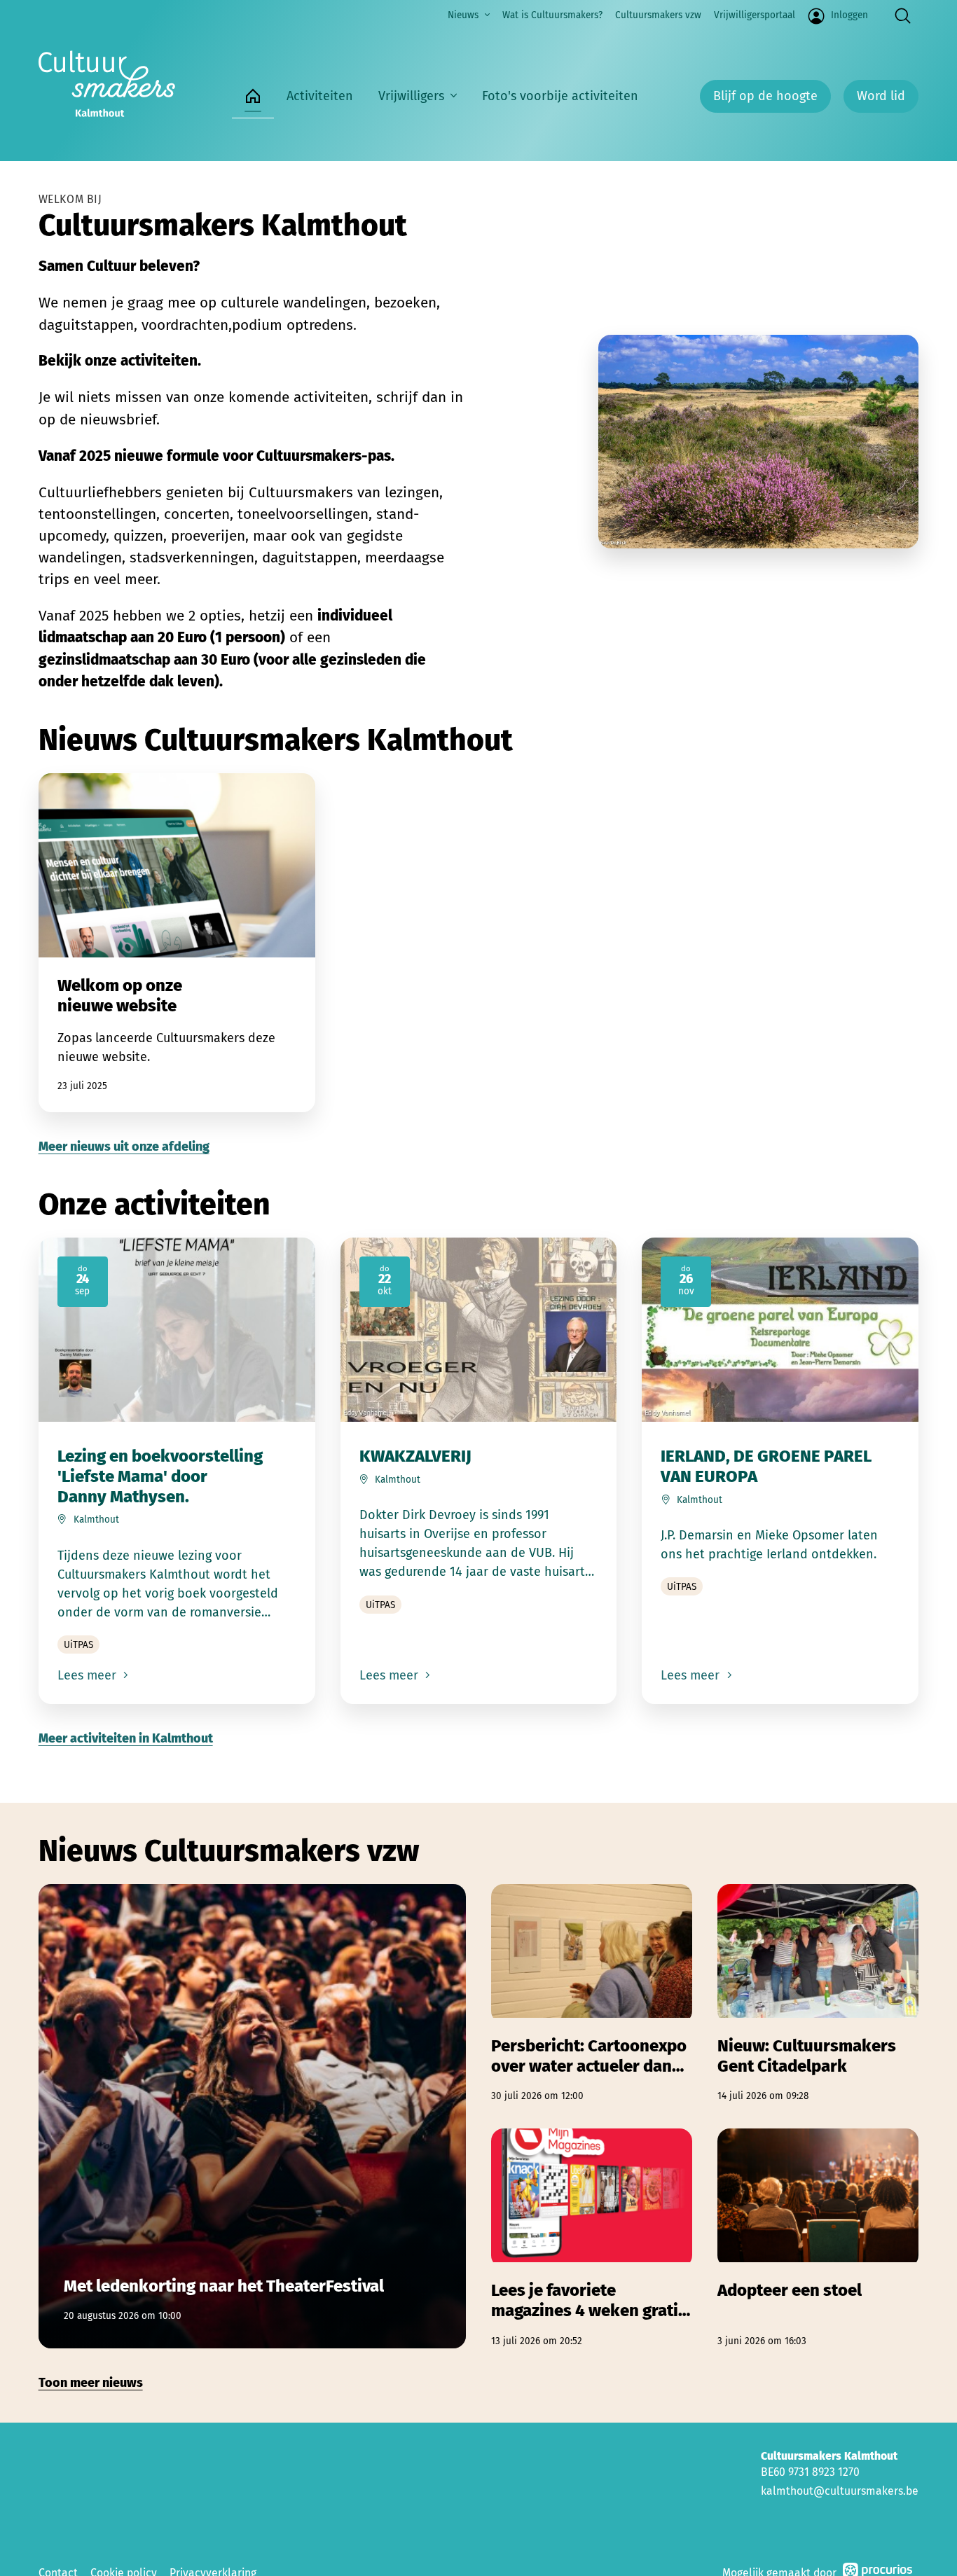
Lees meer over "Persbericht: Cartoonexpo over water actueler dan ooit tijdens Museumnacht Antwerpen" (592, 1994)
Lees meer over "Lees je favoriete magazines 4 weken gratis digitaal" (592, 2238)
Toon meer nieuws (91, 2383)
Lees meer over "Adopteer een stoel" (818, 2238)
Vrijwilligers (411, 96)
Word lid (881, 96)
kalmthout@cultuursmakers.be (840, 2491)
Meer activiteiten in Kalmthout (126, 1738)
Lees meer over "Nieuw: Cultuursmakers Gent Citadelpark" (818, 1994)
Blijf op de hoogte (765, 96)
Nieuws (463, 15)
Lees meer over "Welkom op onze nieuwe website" (177, 943)
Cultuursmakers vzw (658, 15)
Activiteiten (320, 96)
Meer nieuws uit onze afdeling (124, 1147)
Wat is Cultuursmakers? (552, 15)
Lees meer (89, 1675)
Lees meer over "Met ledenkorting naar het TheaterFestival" (252, 2116)
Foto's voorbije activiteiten (560, 96)
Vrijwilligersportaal (755, 15)
